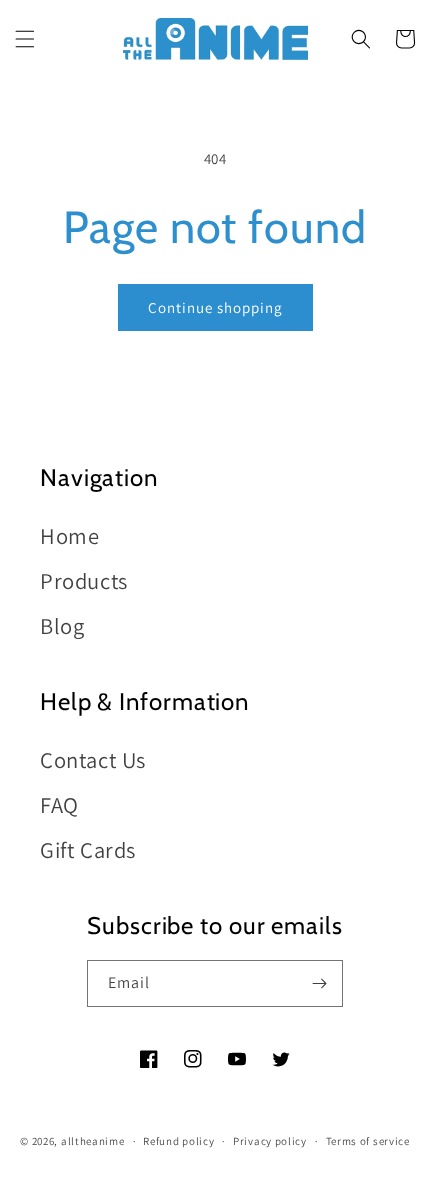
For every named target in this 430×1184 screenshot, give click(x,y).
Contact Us (93, 759)
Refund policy (178, 1141)
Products (84, 580)
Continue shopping (215, 307)
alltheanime (93, 1141)
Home (69, 535)
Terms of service (368, 1141)
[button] (25, 39)
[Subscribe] (320, 983)
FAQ (59, 804)
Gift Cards (88, 849)
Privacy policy (270, 1141)
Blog (62, 625)
